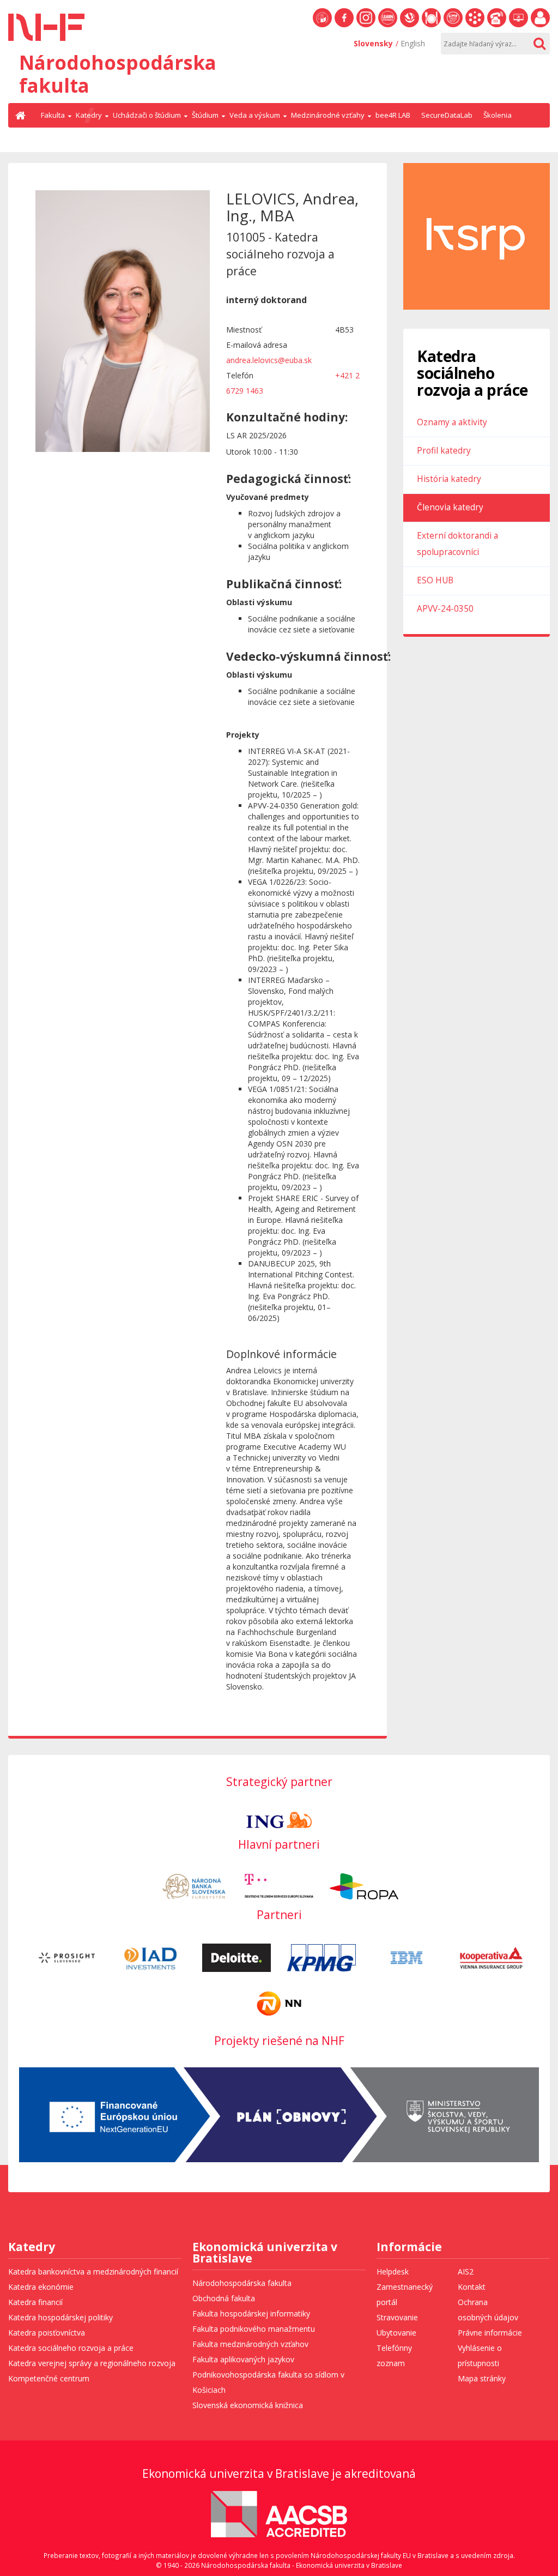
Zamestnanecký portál (540, 27)
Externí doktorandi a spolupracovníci (457, 544)
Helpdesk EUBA (518, 27)
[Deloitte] (236, 1957)
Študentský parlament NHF (453, 27)
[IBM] (407, 1957)
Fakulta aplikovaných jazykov (243, 2359)
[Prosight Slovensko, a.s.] (67, 1957)
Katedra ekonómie (41, 2287)
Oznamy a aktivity (452, 422)
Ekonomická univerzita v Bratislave (265, 2254)
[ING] (279, 1819)
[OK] (539, 44)
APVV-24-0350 (445, 609)
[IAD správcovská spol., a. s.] (151, 1957)
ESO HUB (435, 580)
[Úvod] (22, 115)
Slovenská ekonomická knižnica (410, 27)
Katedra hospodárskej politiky (60, 2317)
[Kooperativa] (492, 1957)
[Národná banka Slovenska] (194, 1886)
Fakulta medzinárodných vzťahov (250, 2344)
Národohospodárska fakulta (242, 2283)
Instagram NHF (366, 27)
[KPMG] (322, 1957)
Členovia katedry (450, 507)
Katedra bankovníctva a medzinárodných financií (93, 2272)
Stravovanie (431, 27)
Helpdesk (393, 2272)
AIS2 (466, 2272)
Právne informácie (490, 2333)
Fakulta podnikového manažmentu (254, 2329)
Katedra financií (35, 2302)
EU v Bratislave (322, 27)
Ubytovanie (396, 2333)
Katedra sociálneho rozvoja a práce (71, 2348)
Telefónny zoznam (497, 27)
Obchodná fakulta (224, 2298)
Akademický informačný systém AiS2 (475, 27)
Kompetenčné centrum (49, 2378)
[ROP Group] (364, 1886)
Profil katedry (444, 451)
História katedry (449, 479)
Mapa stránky (482, 2378)
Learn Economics (388, 27)
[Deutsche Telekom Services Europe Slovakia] (279, 1886)
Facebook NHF (344, 27)
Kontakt (472, 2287)
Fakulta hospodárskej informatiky (251, 2313)
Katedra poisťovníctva (47, 2333)
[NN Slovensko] (279, 2003)
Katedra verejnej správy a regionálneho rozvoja (92, 2363)
